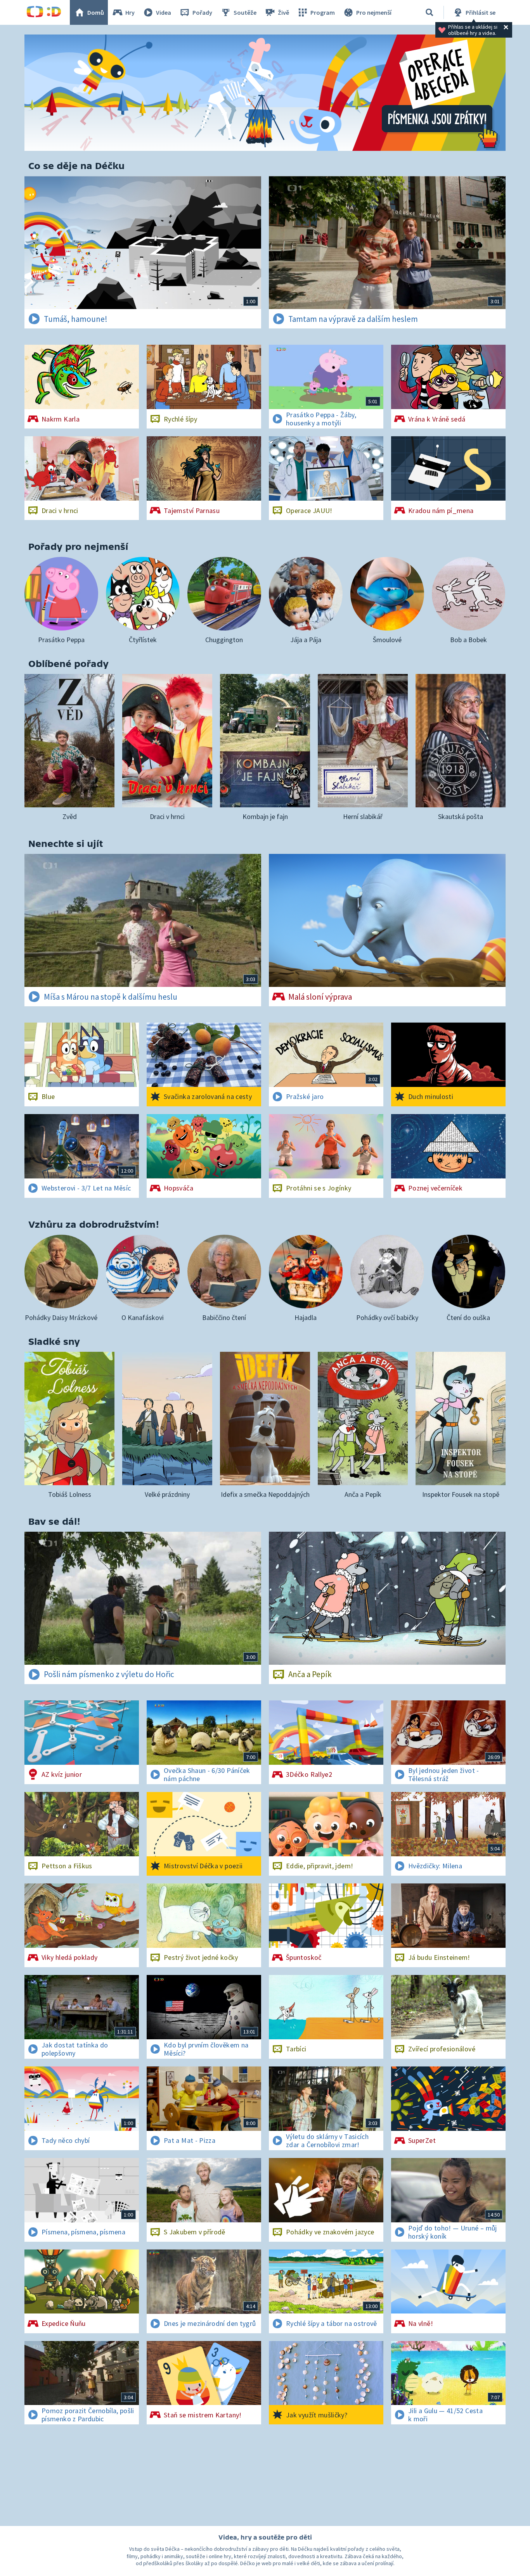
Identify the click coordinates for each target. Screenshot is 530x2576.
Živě (283, 12)
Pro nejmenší (374, 12)
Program (323, 12)
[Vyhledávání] (430, 12)
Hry (130, 12)
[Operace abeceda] (265, 93)
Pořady (202, 12)
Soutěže (245, 12)
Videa (164, 12)
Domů (96, 12)
